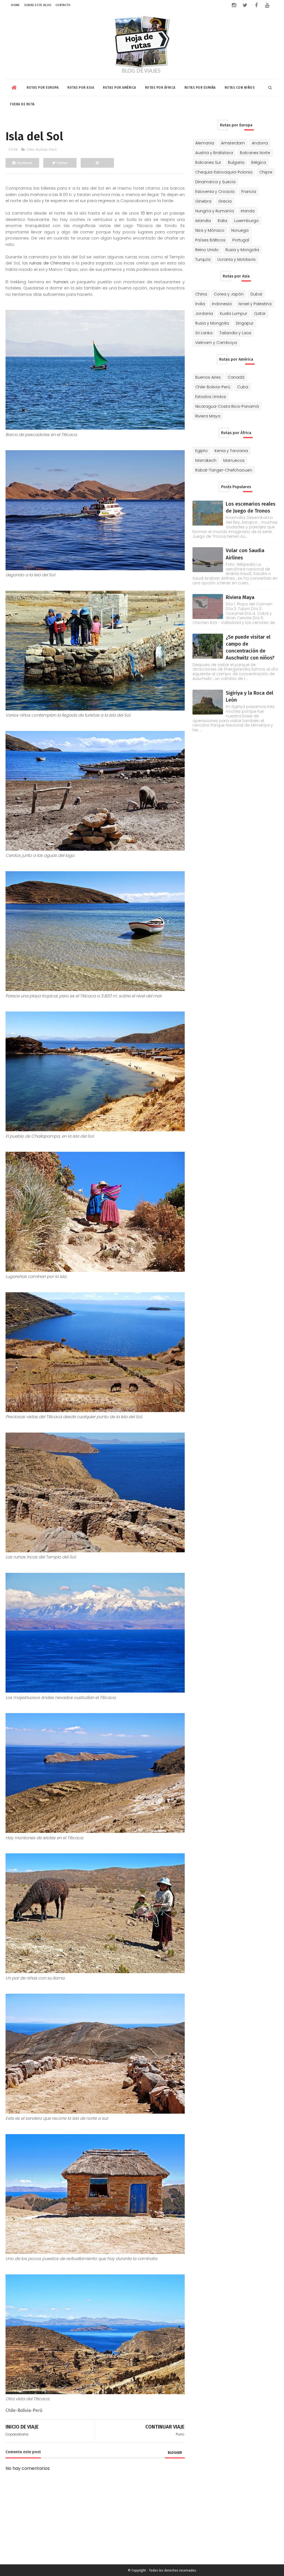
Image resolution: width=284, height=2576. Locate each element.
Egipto (201, 451)
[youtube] (267, 5)
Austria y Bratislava (214, 153)
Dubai (256, 294)
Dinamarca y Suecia (215, 182)
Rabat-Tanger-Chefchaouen (224, 470)
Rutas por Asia (81, 88)
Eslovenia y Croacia (215, 192)
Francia (249, 192)
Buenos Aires (208, 377)
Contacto (63, 5)
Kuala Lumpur (234, 314)
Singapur (245, 323)
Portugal (241, 240)
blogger (175, 2453)
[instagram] (234, 5)
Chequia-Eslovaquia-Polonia (224, 172)
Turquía (203, 259)
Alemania (205, 143)
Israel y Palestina (255, 304)
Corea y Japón (229, 294)
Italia (222, 221)
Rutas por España (200, 88)
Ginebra (203, 201)
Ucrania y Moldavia (236, 259)
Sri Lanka (204, 333)
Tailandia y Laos (235, 333)
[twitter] (245, 5)
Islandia (203, 221)
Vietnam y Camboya (216, 343)
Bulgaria (236, 162)
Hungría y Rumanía (215, 211)
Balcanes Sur (208, 162)
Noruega (240, 230)
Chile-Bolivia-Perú (42, 150)
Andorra (260, 143)
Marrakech (206, 460)
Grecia (225, 201)
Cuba (243, 387)
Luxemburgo (246, 221)
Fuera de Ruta (22, 104)
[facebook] (256, 5)
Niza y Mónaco (210, 230)
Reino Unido (207, 250)
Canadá (236, 377)
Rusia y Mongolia (242, 250)
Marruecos (234, 460)
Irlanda (248, 211)
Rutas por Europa (43, 88)
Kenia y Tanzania (231, 451)
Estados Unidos (211, 397)
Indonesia (222, 304)
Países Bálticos (210, 240)
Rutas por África (160, 88)
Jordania (204, 314)
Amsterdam (233, 143)
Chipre (266, 172)
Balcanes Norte (255, 153)
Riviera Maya (208, 416)
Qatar (260, 314)
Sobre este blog (38, 5)
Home (15, 5)
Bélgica (259, 162)
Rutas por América (120, 88)
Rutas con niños (240, 88)
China (201, 294)
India (200, 304)
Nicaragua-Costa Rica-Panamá (227, 406)
